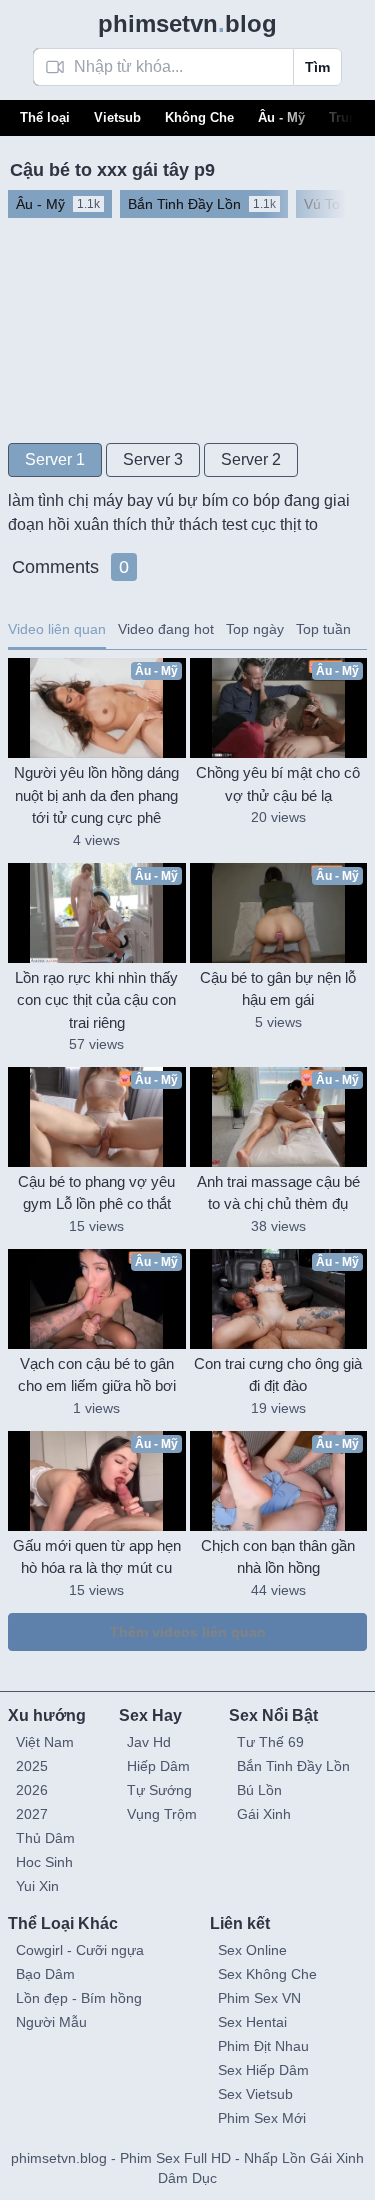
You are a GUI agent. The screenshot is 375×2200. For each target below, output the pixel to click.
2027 (32, 1814)
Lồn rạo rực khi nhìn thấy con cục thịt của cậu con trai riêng (96, 1000)
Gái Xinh (264, 1814)
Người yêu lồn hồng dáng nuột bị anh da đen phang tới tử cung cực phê (96, 795)
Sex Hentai (252, 2022)
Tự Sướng (159, 1790)
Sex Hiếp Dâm (263, 2070)
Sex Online (252, 1950)
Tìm (317, 67)
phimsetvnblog (187, 23)
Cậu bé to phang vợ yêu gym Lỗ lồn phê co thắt (96, 1193)
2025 (32, 1766)
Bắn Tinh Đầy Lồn (293, 1766)
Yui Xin (37, 1886)
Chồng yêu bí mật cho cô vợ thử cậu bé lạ (278, 784)
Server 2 (251, 459)
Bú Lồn (259, 1790)
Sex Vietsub (255, 2094)
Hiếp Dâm (158, 1766)
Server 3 (153, 459)
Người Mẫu (51, 2022)
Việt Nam (45, 1742)
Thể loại (45, 117)
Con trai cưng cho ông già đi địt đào (278, 1375)
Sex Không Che (267, 1974)
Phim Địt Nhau (263, 2046)
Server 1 (55, 459)
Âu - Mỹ (281, 117)
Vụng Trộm (162, 1814)
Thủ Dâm (45, 1838)
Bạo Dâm (45, 1974)
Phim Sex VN (259, 1998)
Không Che (199, 117)
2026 (32, 1790)
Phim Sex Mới (262, 2118)
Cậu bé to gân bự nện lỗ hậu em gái (278, 989)
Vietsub (117, 117)
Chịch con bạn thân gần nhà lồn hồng (278, 1557)
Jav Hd (149, 1742)
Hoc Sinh (44, 1862)
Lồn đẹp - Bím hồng (79, 1998)
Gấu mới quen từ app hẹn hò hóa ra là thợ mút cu (97, 1557)
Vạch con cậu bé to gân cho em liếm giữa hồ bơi (97, 1375)
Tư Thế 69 (270, 1742)
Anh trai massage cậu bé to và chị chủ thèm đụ (278, 1193)
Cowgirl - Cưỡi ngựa (80, 1950)
